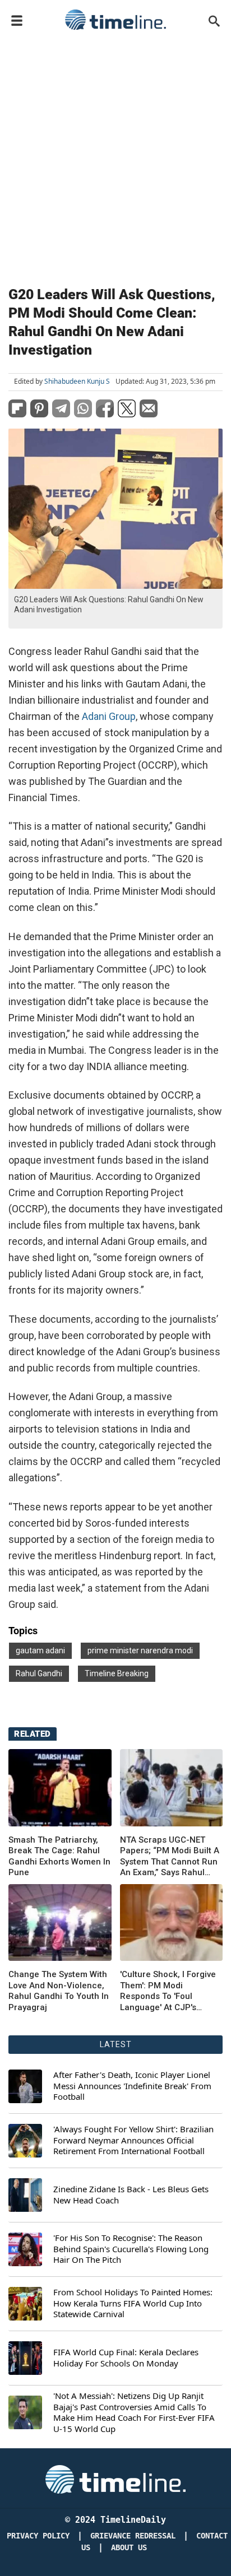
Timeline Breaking (117, 1673)
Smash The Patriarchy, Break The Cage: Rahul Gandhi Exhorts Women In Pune (59, 1856)
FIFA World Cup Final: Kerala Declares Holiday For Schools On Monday (126, 2358)
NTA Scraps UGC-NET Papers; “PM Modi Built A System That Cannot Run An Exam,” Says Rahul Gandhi (170, 1857)
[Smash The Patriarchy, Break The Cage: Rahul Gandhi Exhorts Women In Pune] (60, 1788)
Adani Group (109, 716)
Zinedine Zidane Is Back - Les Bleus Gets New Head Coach (131, 2195)
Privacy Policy (38, 2536)
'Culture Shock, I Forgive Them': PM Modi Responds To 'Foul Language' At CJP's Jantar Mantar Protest (168, 1991)
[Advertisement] (115, 156)
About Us (129, 2548)
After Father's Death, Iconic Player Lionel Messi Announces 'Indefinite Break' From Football (132, 2086)
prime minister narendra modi (140, 1650)
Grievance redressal (133, 2536)
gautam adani (40, 1650)
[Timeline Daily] (115, 20)
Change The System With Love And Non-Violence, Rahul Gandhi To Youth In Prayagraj (59, 1991)
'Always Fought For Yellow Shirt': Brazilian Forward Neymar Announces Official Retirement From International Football (133, 2140)
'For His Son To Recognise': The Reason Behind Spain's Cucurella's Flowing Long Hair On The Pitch (131, 2249)
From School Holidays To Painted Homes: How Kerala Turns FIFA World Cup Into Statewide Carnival (133, 2303)
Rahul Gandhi (39, 1673)
